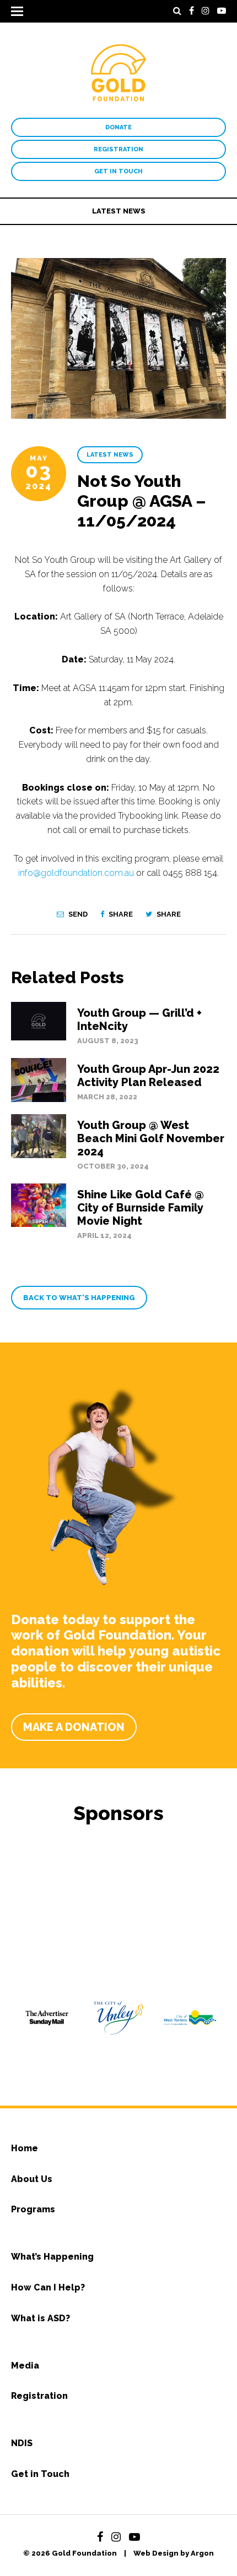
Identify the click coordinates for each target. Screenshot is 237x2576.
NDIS (22, 2443)
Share (120, 914)
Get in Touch (118, 171)
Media (25, 2366)
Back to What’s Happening (79, 1298)
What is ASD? (41, 2318)
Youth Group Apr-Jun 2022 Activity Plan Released (148, 1076)
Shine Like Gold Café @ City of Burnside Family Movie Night (141, 1208)
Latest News (119, 211)
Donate (118, 127)
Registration (118, 149)
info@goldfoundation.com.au (76, 873)
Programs (33, 2209)
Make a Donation (74, 1727)
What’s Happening (52, 2257)
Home (25, 2148)
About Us (32, 2179)
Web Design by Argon (174, 2553)
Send (77, 914)
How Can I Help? (48, 2287)
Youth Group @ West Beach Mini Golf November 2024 (151, 1138)
